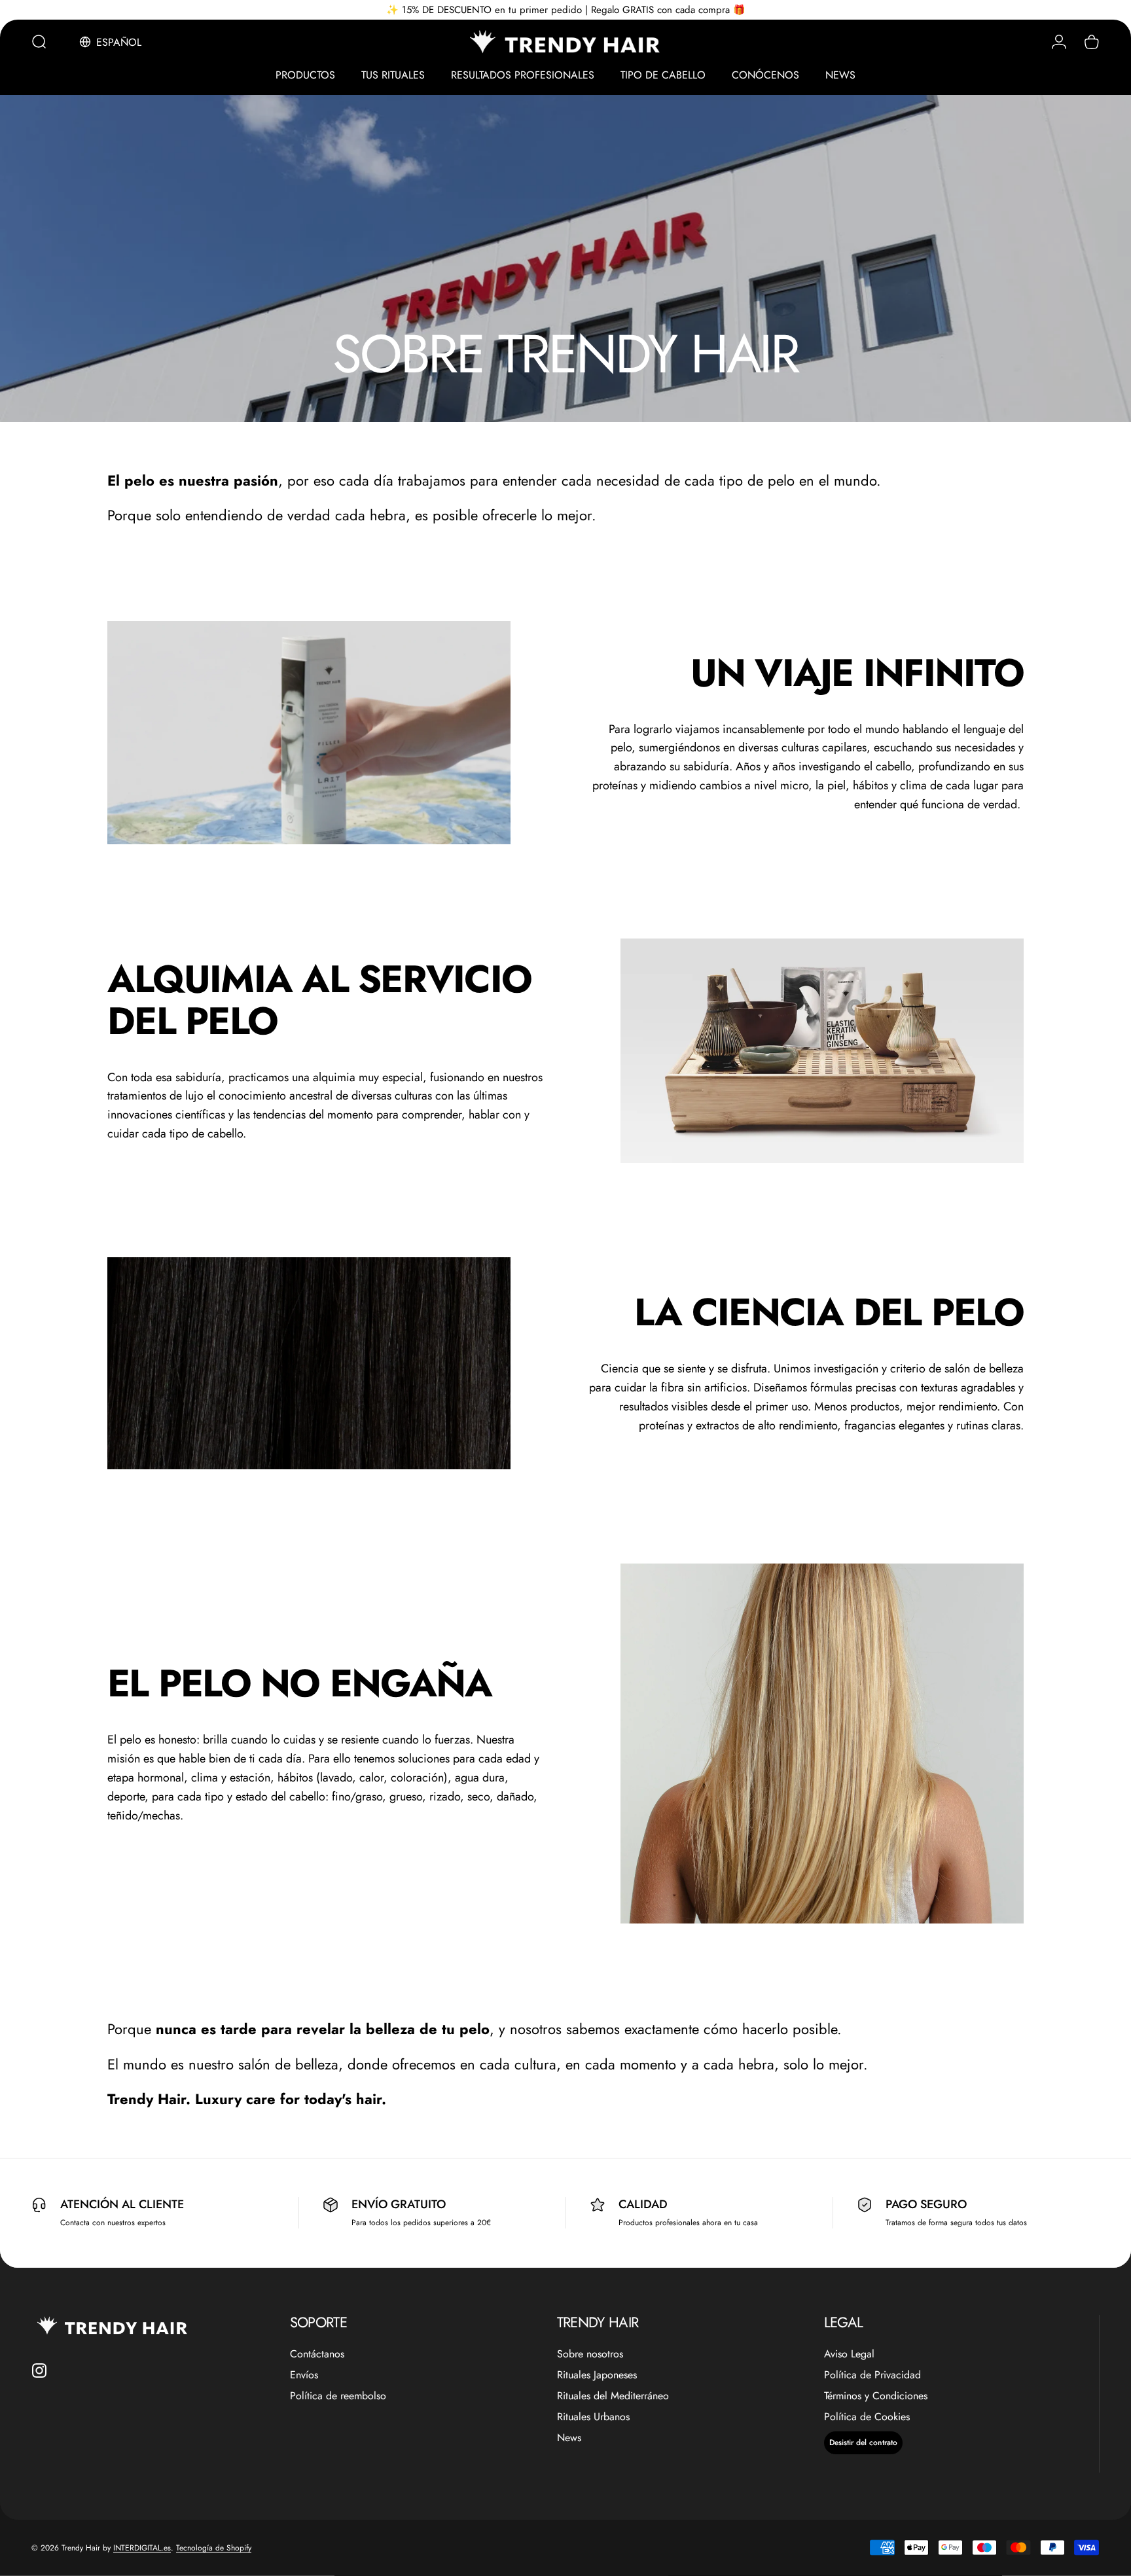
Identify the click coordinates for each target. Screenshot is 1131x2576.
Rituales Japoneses (597, 2375)
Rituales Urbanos (593, 2417)
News (569, 2438)
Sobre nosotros (590, 2354)
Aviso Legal (849, 2354)
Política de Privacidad (872, 2375)
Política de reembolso (338, 2396)
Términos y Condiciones (876, 2396)
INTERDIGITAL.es (142, 2548)
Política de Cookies (867, 2417)
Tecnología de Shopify (214, 2548)
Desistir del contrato (863, 2442)
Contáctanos (317, 2354)
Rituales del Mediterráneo (613, 2396)
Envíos (304, 2375)
